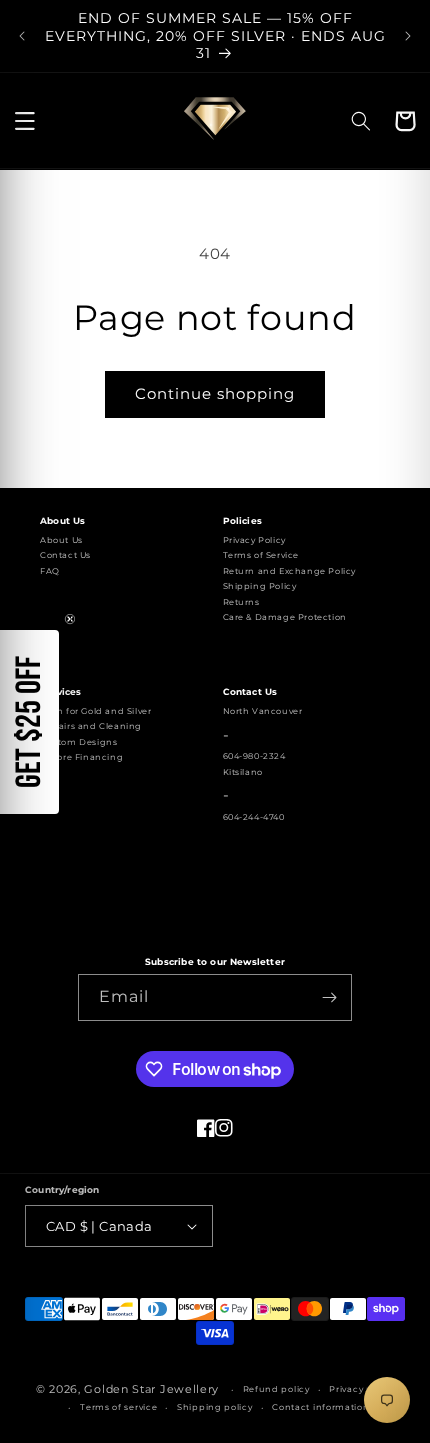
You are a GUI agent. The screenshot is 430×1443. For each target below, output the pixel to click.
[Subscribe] (329, 997)
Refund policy (276, 1389)
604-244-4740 (254, 817)
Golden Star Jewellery (151, 1389)
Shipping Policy (260, 586)
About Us (61, 540)
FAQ (50, 571)
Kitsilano (243, 772)
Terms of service (118, 1407)
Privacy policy (361, 1389)
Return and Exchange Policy (290, 571)
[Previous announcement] (22, 36)
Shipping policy (215, 1407)
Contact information (320, 1407)
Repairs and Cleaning (91, 726)
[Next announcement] (408, 36)
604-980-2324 (254, 756)
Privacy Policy (254, 540)
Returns (241, 602)
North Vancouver (263, 711)
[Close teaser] (70, 619)
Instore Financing (81, 757)
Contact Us (65, 555)
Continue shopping (215, 393)
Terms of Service (261, 555)
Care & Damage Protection (285, 617)
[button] (25, 121)
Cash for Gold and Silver (95, 711)
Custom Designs (78, 742)
